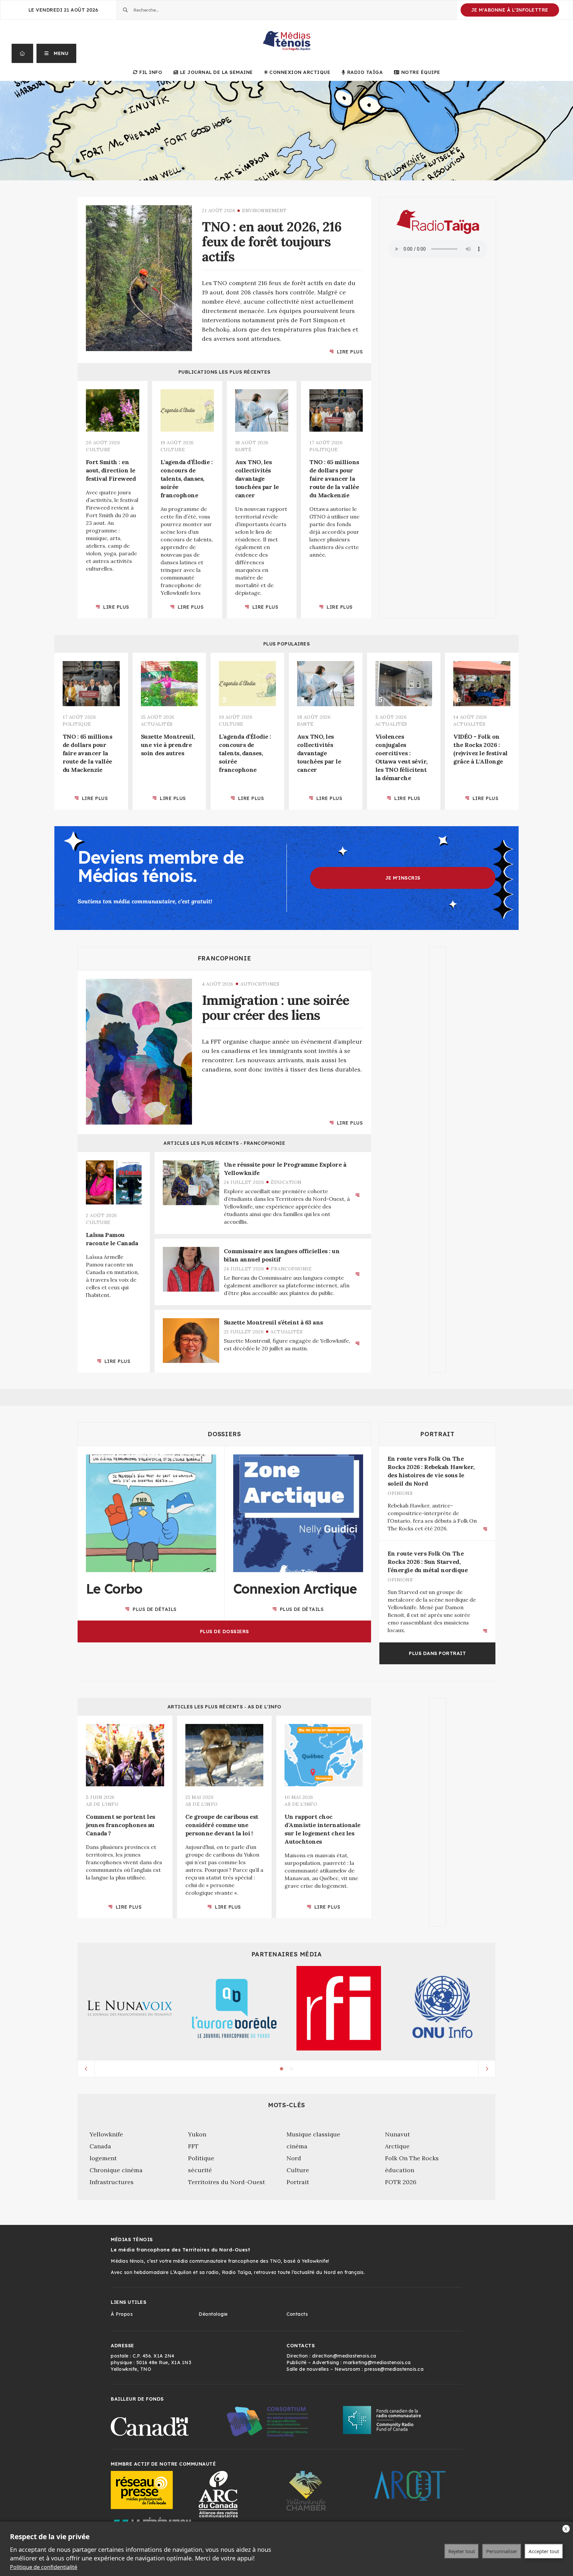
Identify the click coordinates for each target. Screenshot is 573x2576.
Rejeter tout (462, 2551)
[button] (57, 53)
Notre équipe (421, 72)
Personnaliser (502, 2551)
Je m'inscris (403, 878)
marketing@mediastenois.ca (377, 2362)
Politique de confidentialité (44, 2567)
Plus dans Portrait (437, 1653)
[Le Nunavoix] (130, 2008)
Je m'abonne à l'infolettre (510, 10)
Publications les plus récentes (224, 372)
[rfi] (339, 2008)
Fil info (151, 72)
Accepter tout (544, 2551)
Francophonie (224, 958)
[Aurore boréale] (234, 2008)
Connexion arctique (300, 72)
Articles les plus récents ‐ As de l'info (224, 1707)
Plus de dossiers (224, 1631)
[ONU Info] (443, 2008)
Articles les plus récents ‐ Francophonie (224, 1143)
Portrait (437, 1434)
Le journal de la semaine (217, 72)
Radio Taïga (365, 72)
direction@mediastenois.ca (344, 2356)
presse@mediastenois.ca (394, 2369)
